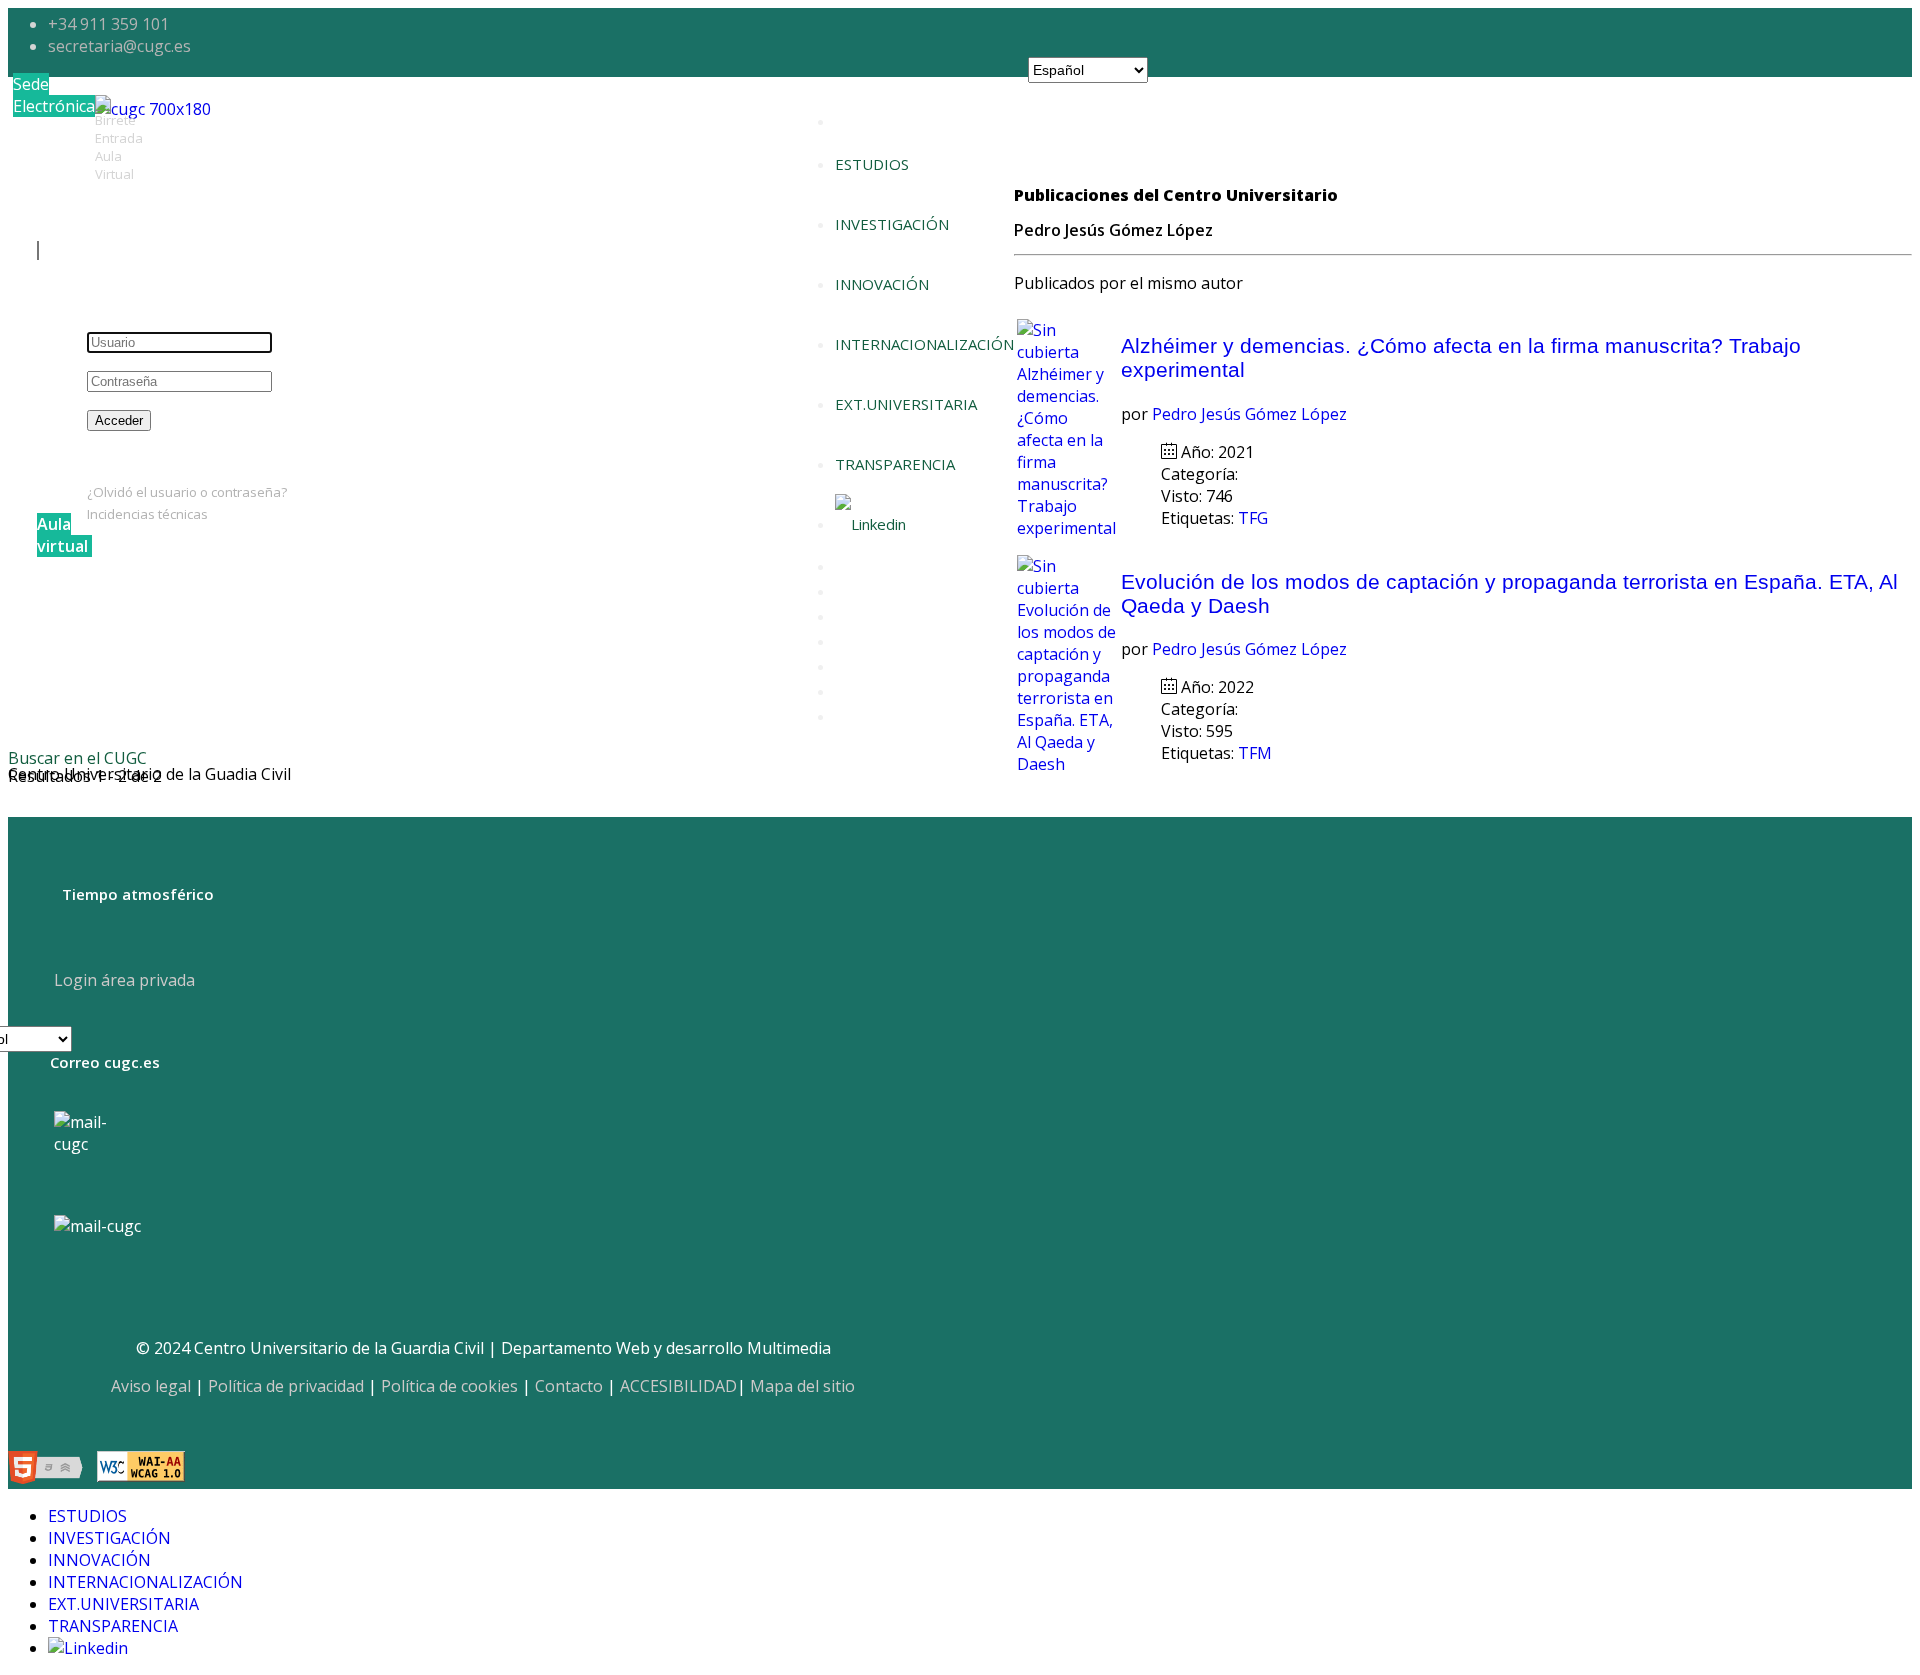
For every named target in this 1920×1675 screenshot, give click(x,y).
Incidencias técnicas (147, 514)
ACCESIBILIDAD (678, 1386)
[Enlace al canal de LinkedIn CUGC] (870, 524)
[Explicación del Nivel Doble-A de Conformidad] (141, 1470)
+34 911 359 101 (108, 24)
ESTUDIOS (872, 164)
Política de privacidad (286, 1386)
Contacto (569, 1386)
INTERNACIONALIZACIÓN (924, 344)
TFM (1257, 753)
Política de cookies (449, 1386)
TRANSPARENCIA (895, 464)
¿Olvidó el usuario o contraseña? (187, 492)
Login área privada (122, 980)
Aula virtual (62, 535)
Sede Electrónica (54, 95)
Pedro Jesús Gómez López (1249, 414)
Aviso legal (151, 1386)
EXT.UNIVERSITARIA (906, 404)
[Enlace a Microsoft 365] (97, 1226)
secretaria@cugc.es (119, 46)
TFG (1255, 518)
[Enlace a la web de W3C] (50, 1470)
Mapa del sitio (802, 1386)
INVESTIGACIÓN (892, 224)
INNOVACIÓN (882, 284)
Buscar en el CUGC (77, 758)
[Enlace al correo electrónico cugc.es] (96, 1153)
